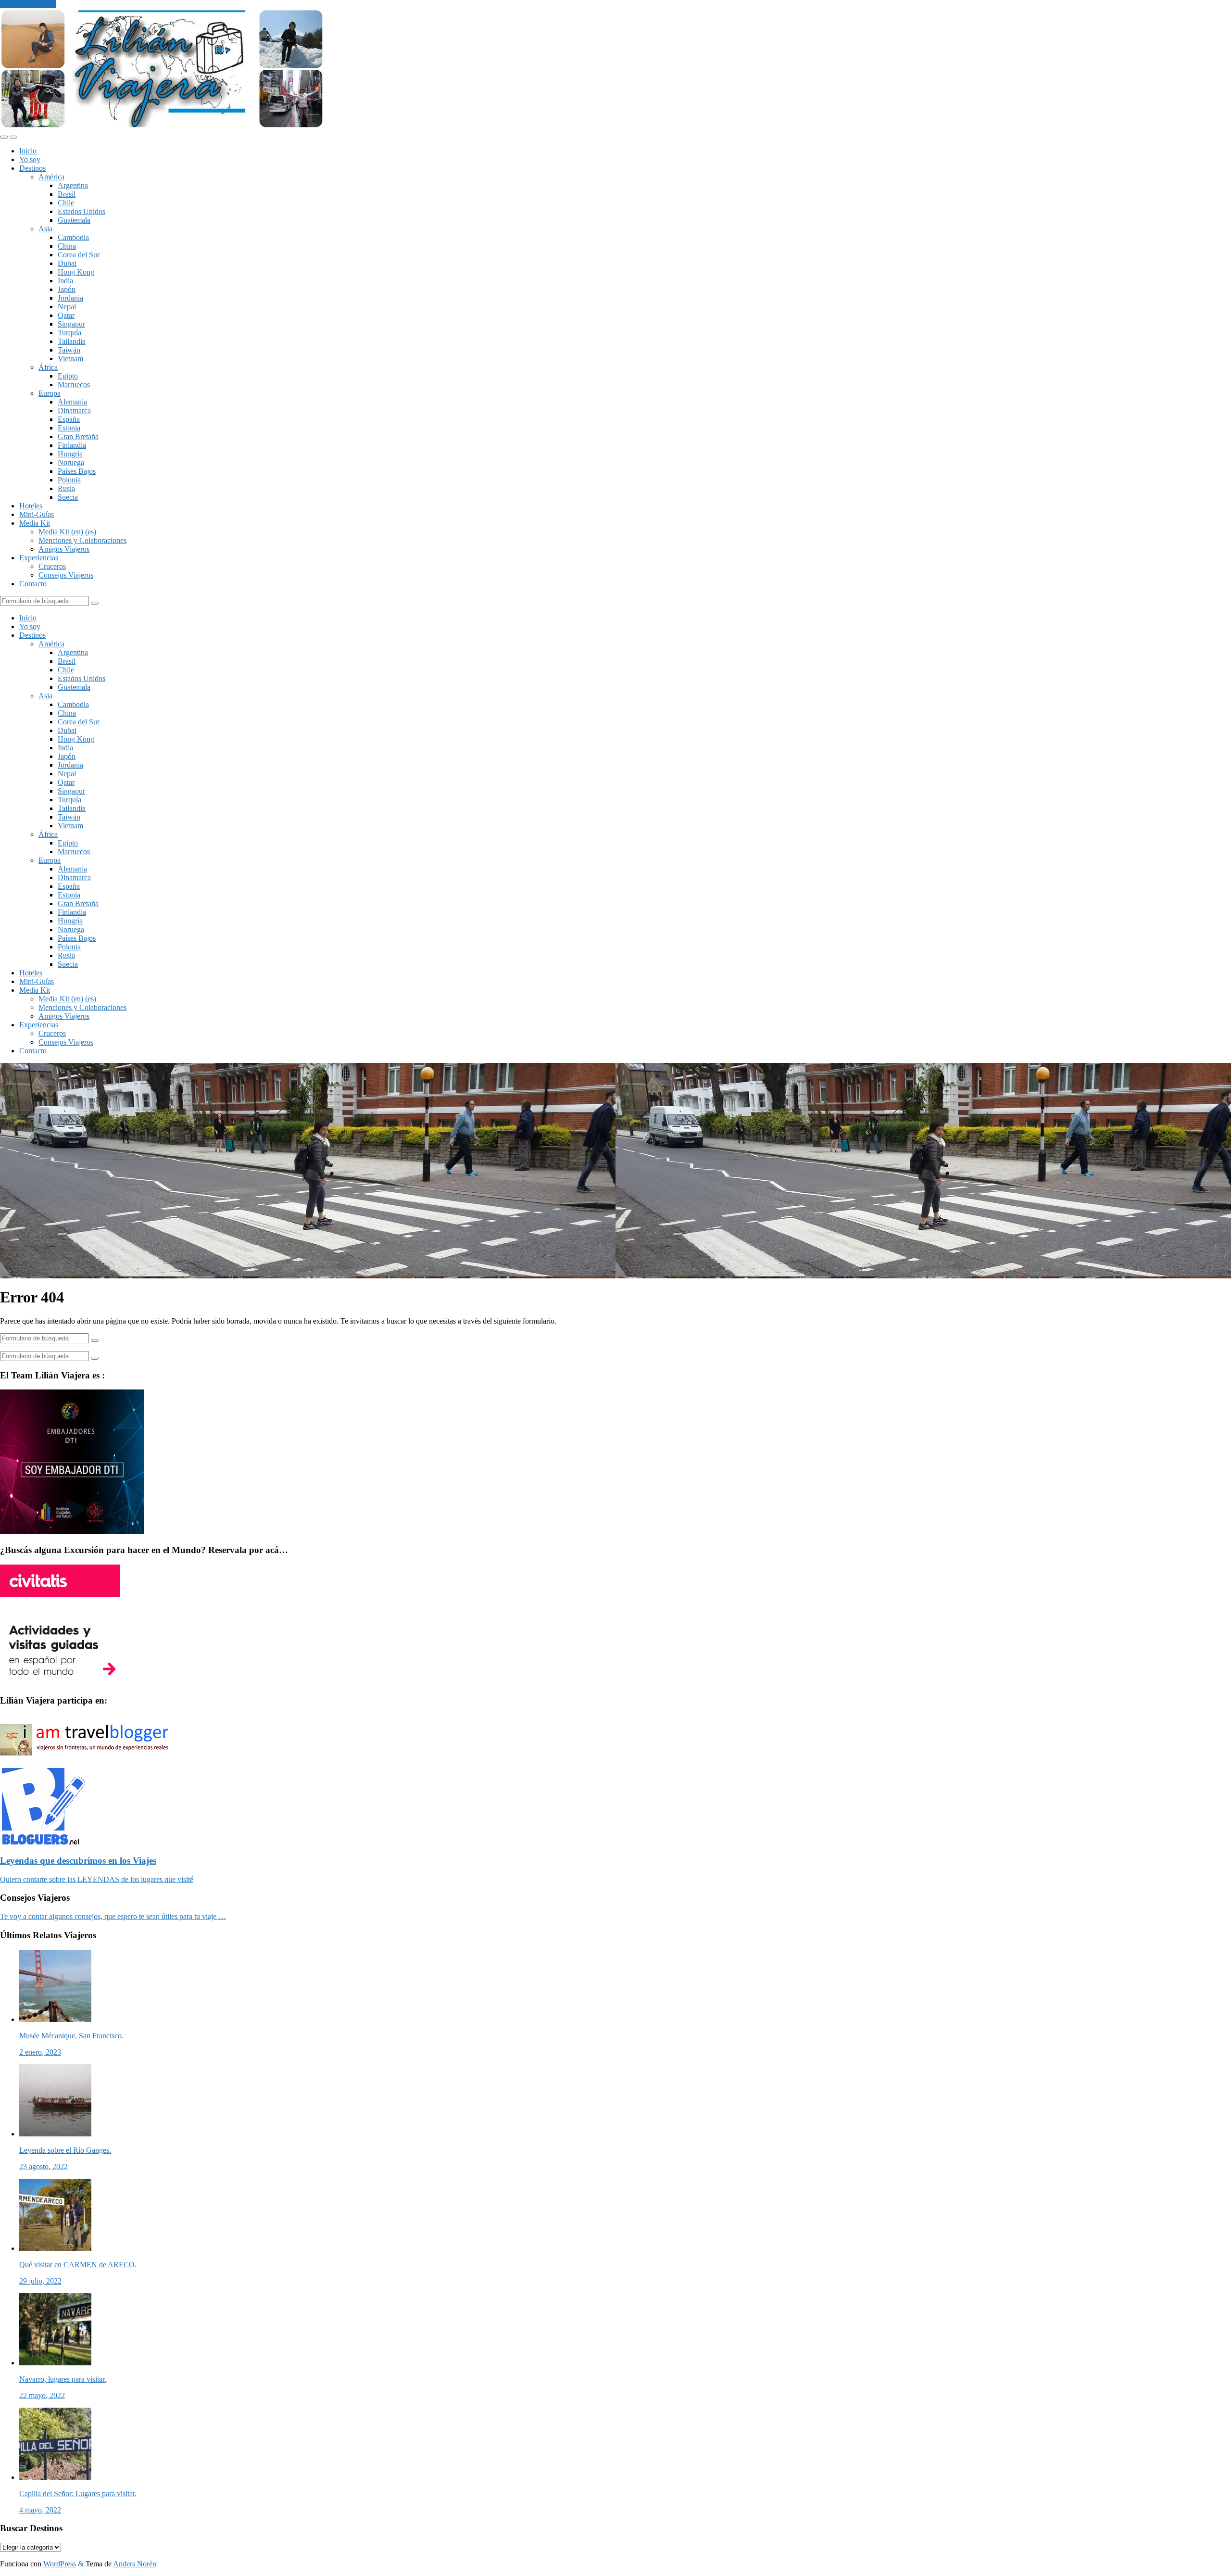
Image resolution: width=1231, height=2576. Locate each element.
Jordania (70, 298)
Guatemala (74, 220)
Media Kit (35, 523)
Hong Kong (76, 272)
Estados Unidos (82, 211)
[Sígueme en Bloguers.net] (43, 1842)
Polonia (69, 480)
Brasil (67, 194)
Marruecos (74, 385)
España (69, 419)
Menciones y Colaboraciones (82, 540)
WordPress (60, 2564)
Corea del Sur (79, 255)
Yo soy (30, 159)
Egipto (68, 376)
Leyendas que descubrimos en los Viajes (78, 1861)
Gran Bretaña (78, 436)
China (67, 246)
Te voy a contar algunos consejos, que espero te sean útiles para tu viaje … (113, 1916)
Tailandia (72, 341)
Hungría (70, 454)
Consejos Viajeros (66, 575)
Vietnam (70, 359)
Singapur (71, 324)
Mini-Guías (37, 514)
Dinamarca (74, 410)
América (51, 177)
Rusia (66, 488)
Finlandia (72, 445)
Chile (66, 203)
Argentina (73, 185)
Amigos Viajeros (64, 549)
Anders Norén (135, 2564)
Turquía (69, 333)
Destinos (32, 168)
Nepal (67, 307)
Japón (67, 289)
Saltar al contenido (28, 4)
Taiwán (69, 350)
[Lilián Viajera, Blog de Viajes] (162, 126)
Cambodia (73, 237)
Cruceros (52, 566)
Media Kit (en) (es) (67, 532)
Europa (50, 393)
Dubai (67, 263)
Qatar (66, 315)
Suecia (68, 497)
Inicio (28, 151)
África (48, 367)
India (65, 281)
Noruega (71, 462)
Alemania (72, 402)
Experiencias (39, 558)
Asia (45, 229)
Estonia (69, 428)
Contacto (33, 584)
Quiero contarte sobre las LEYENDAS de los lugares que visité (97, 1879)
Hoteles (31, 506)
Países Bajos (77, 471)
